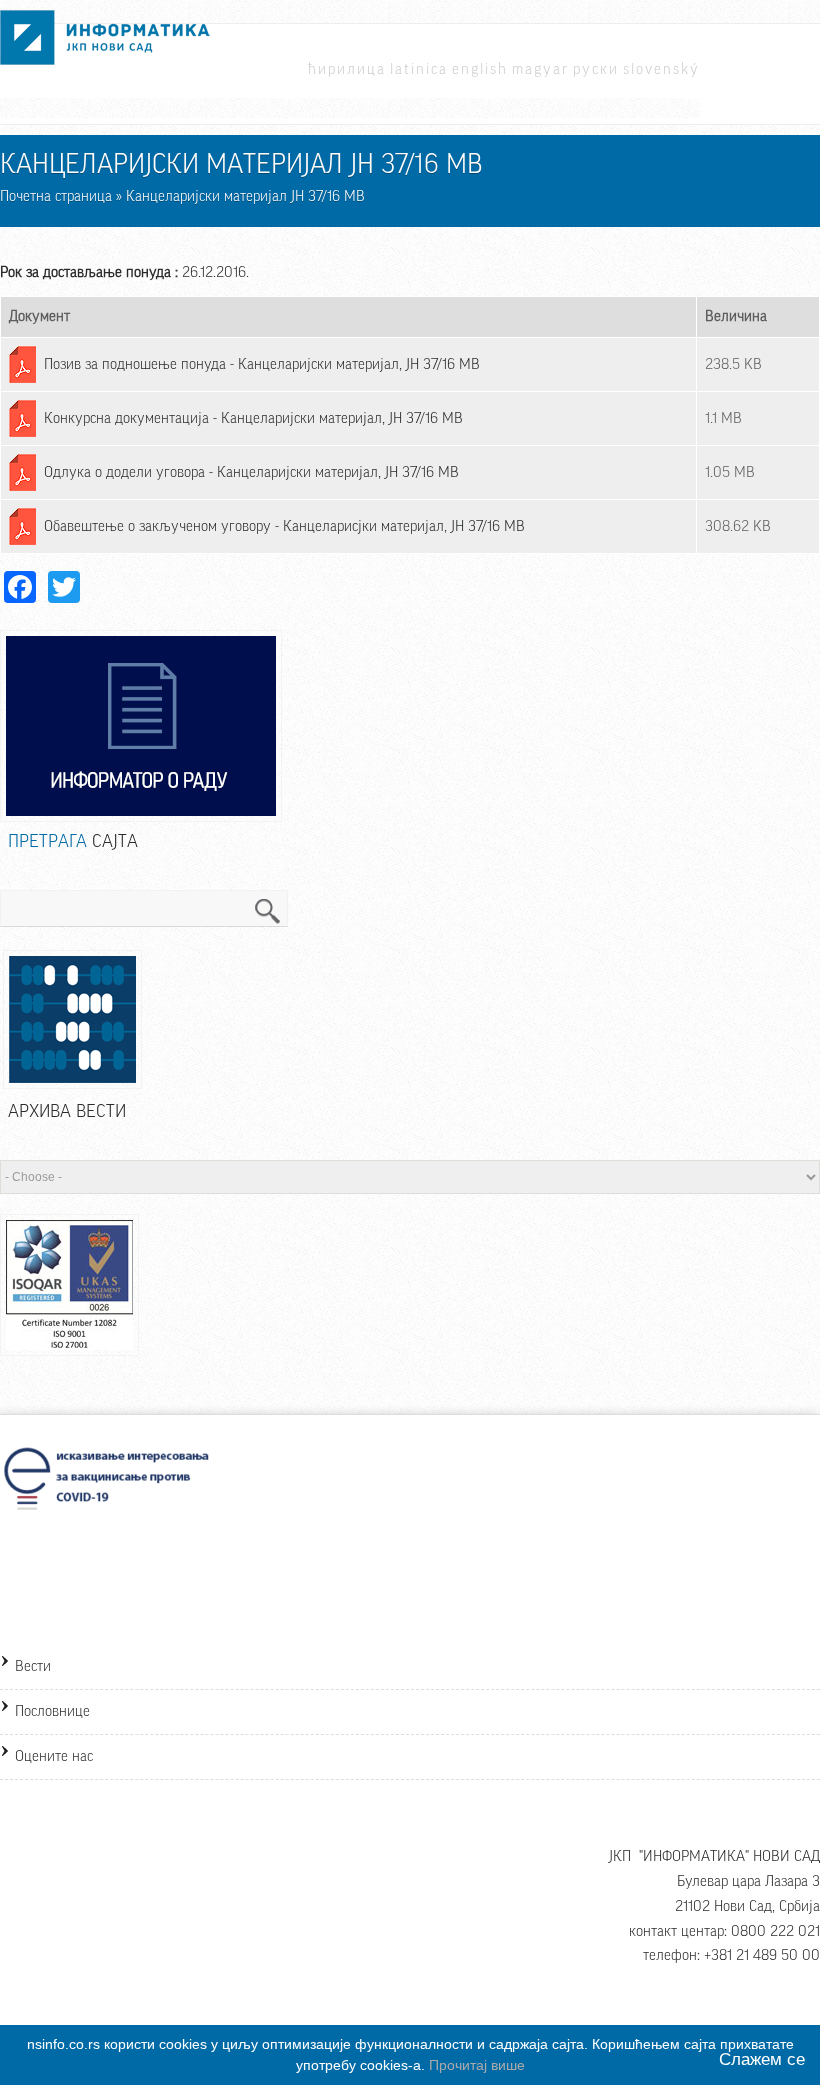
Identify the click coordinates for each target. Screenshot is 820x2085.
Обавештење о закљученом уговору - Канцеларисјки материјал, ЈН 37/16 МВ (284, 526)
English (480, 69)
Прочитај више (477, 2065)
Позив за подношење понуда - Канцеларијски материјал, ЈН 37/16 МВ (262, 364)
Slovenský (661, 69)
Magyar (540, 69)
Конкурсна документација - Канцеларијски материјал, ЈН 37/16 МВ (253, 418)
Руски (596, 69)
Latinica (419, 69)
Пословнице (52, 1711)
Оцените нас (54, 1756)
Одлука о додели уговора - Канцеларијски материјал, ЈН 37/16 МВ (251, 472)
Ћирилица (347, 69)
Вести (33, 1666)
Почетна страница (56, 196)
